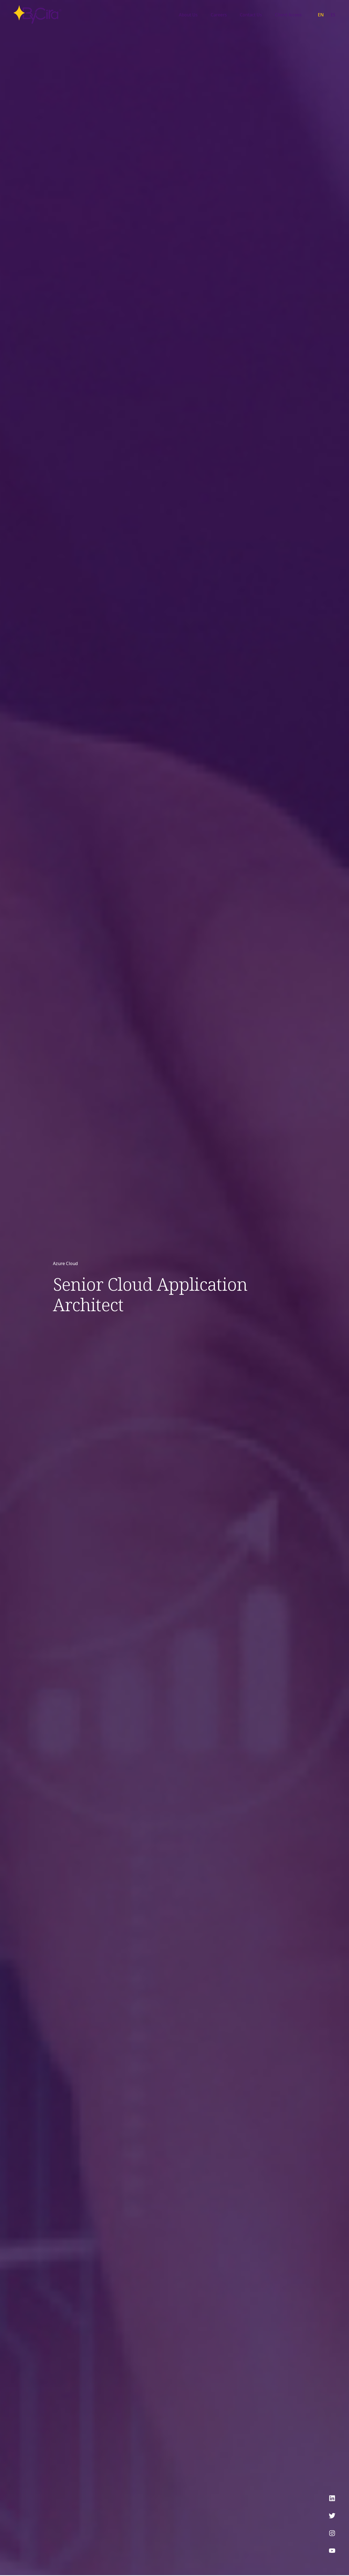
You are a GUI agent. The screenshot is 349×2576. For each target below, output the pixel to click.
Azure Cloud (65, 1263)
